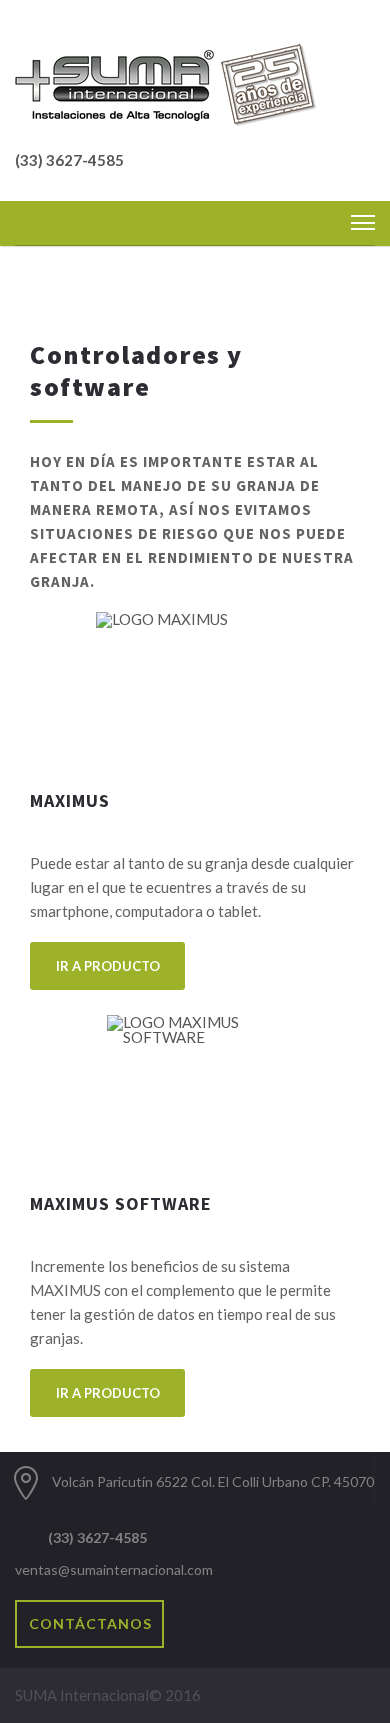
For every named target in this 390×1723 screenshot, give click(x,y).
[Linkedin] (248, 1546)
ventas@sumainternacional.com (114, 1569)
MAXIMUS (70, 800)
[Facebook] (222, 1546)
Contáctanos (90, 1623)
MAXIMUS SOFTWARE (121, 1203)
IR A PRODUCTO (108, 966)
